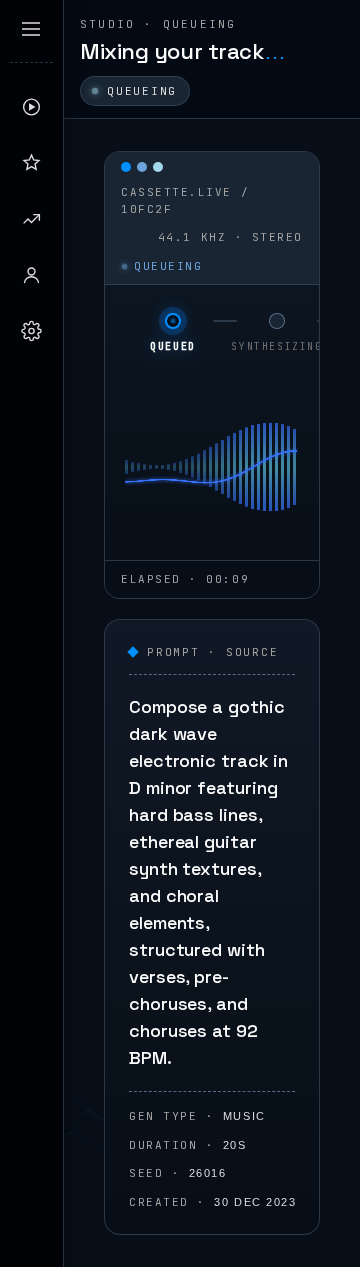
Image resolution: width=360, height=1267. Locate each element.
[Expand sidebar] (31, 29)
